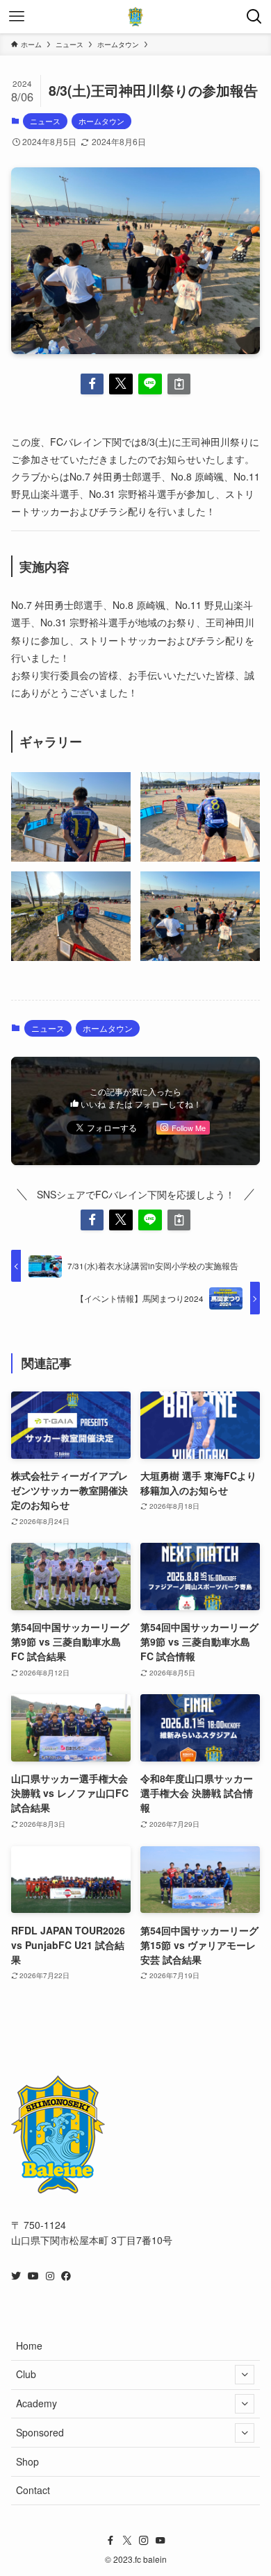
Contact (33, 2490)
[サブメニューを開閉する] (245, 2375)
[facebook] (110, 2541)
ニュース (45, 121)
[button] (92, 384)
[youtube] (161, 2541)
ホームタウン (101, 121)
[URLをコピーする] (179, 384)
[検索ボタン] (254, 17)
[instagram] (144, 2541)
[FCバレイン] (135, 17)
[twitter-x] (127, 2541)
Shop (27, 2461)
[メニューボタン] (17, 17)
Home (29, 2345)
